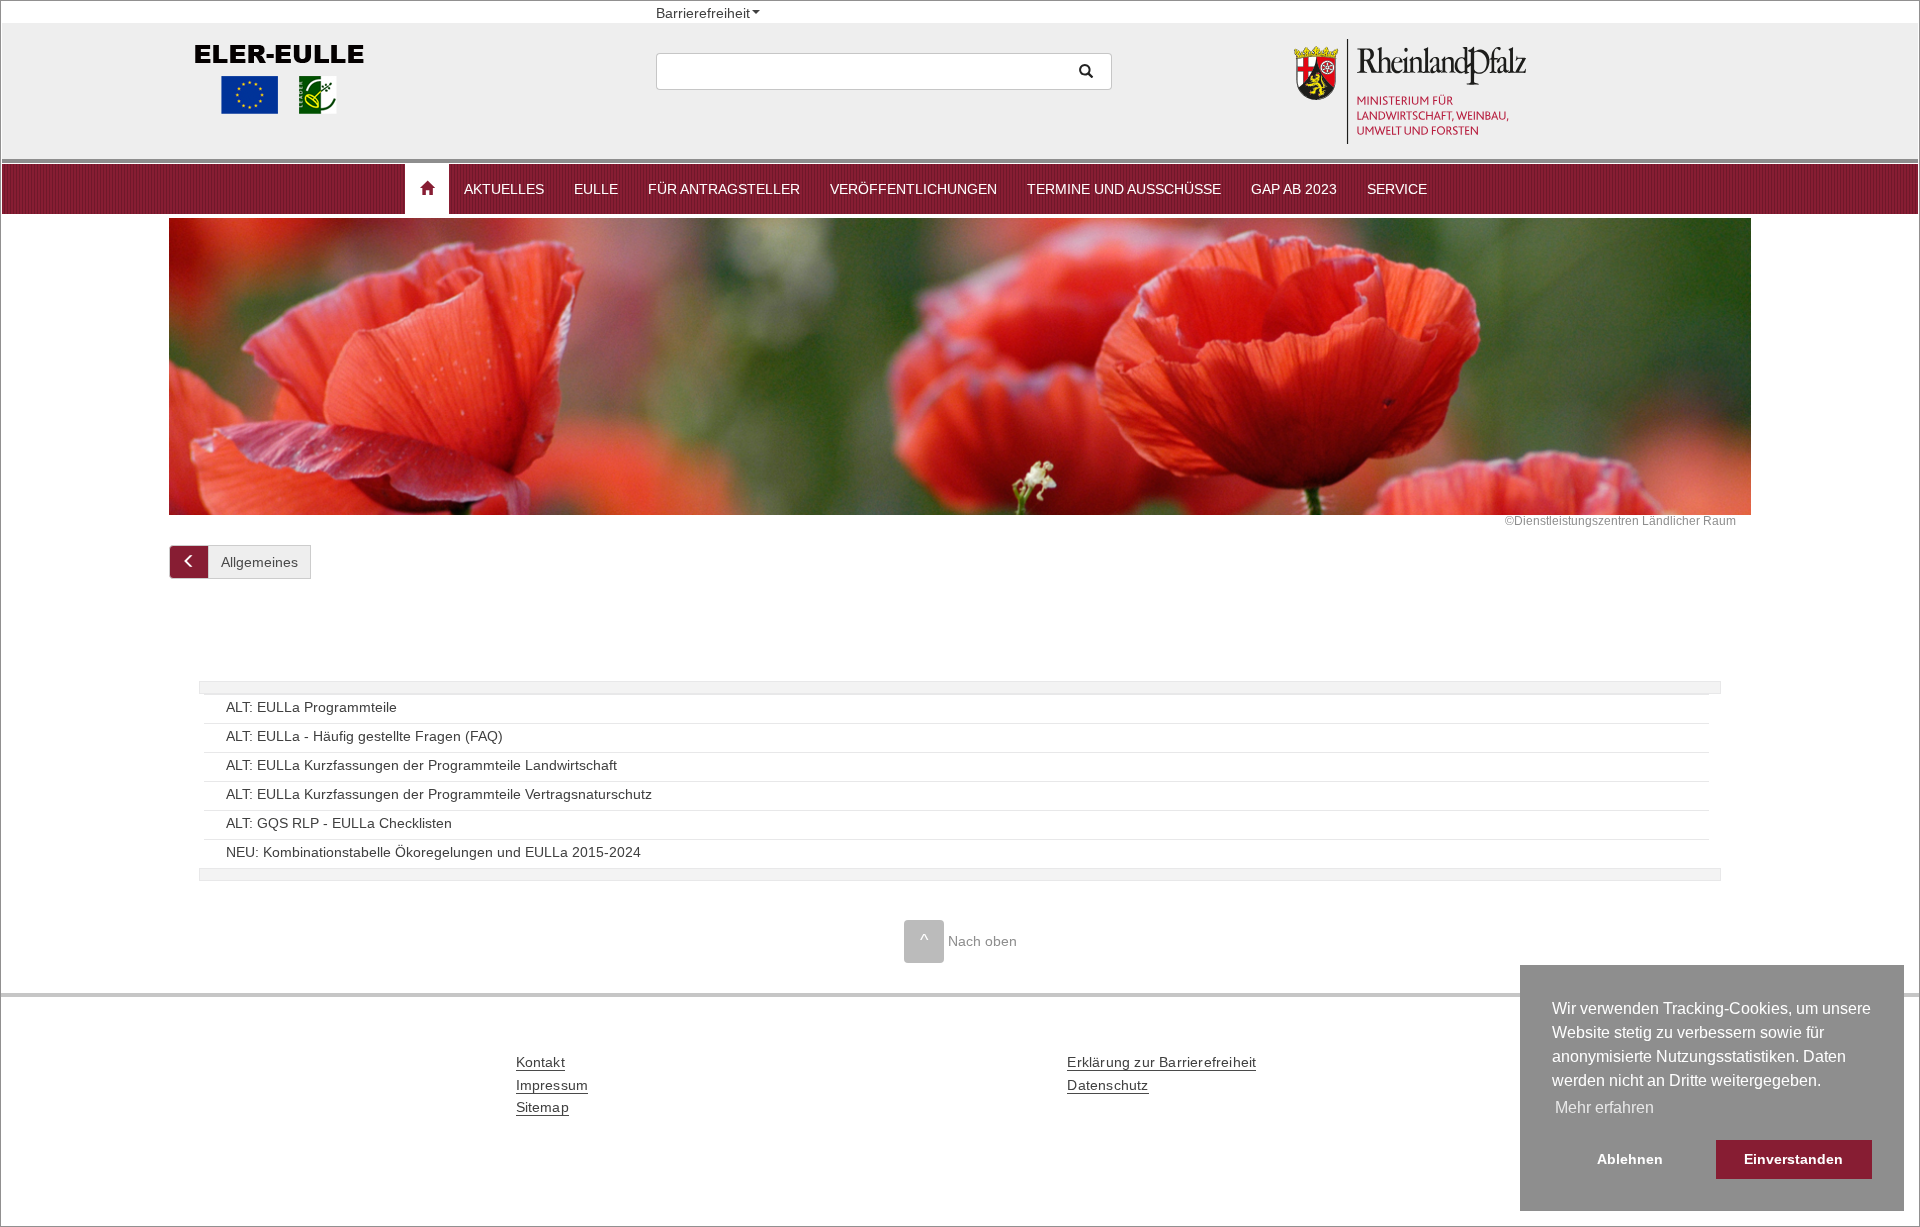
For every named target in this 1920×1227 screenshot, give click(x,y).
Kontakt (540, 1062)
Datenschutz (1107, 1085)
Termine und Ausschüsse (1124, 189)
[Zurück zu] (189, 562)
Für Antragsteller (724, 189)
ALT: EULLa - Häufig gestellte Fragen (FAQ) (364, 735)
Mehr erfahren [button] (1604, 1107)
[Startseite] (1518, 91)
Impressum (552, 1085)
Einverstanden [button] (1793, 1159)
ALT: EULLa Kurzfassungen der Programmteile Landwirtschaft (421, 764)
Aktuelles (504, 189)
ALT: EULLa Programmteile (311, 706)
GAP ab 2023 (1294, 189)
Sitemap (542, 1107)
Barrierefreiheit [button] (703, 13)
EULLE (596, 189)
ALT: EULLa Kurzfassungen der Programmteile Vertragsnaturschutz (439, 793)
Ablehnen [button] (1630, 1159)
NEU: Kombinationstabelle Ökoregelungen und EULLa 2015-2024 (433, 851)
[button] (427, 189)
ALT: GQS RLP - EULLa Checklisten (339, 822)
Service (1397, 189)
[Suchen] (1086, 71)
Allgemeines (259, 562)
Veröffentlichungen (913, 189)
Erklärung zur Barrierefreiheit (1161, 1062)
